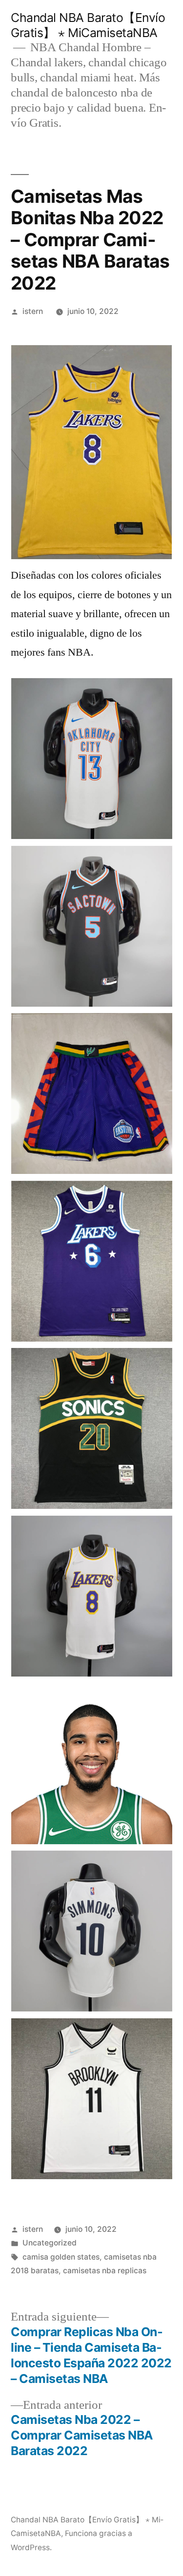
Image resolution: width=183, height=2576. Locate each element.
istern (33, 311)
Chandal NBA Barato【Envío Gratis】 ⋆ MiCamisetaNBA (88, 25)
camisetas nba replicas (105, 2271)
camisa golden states (61, 2257)
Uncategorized (50, 2243)
